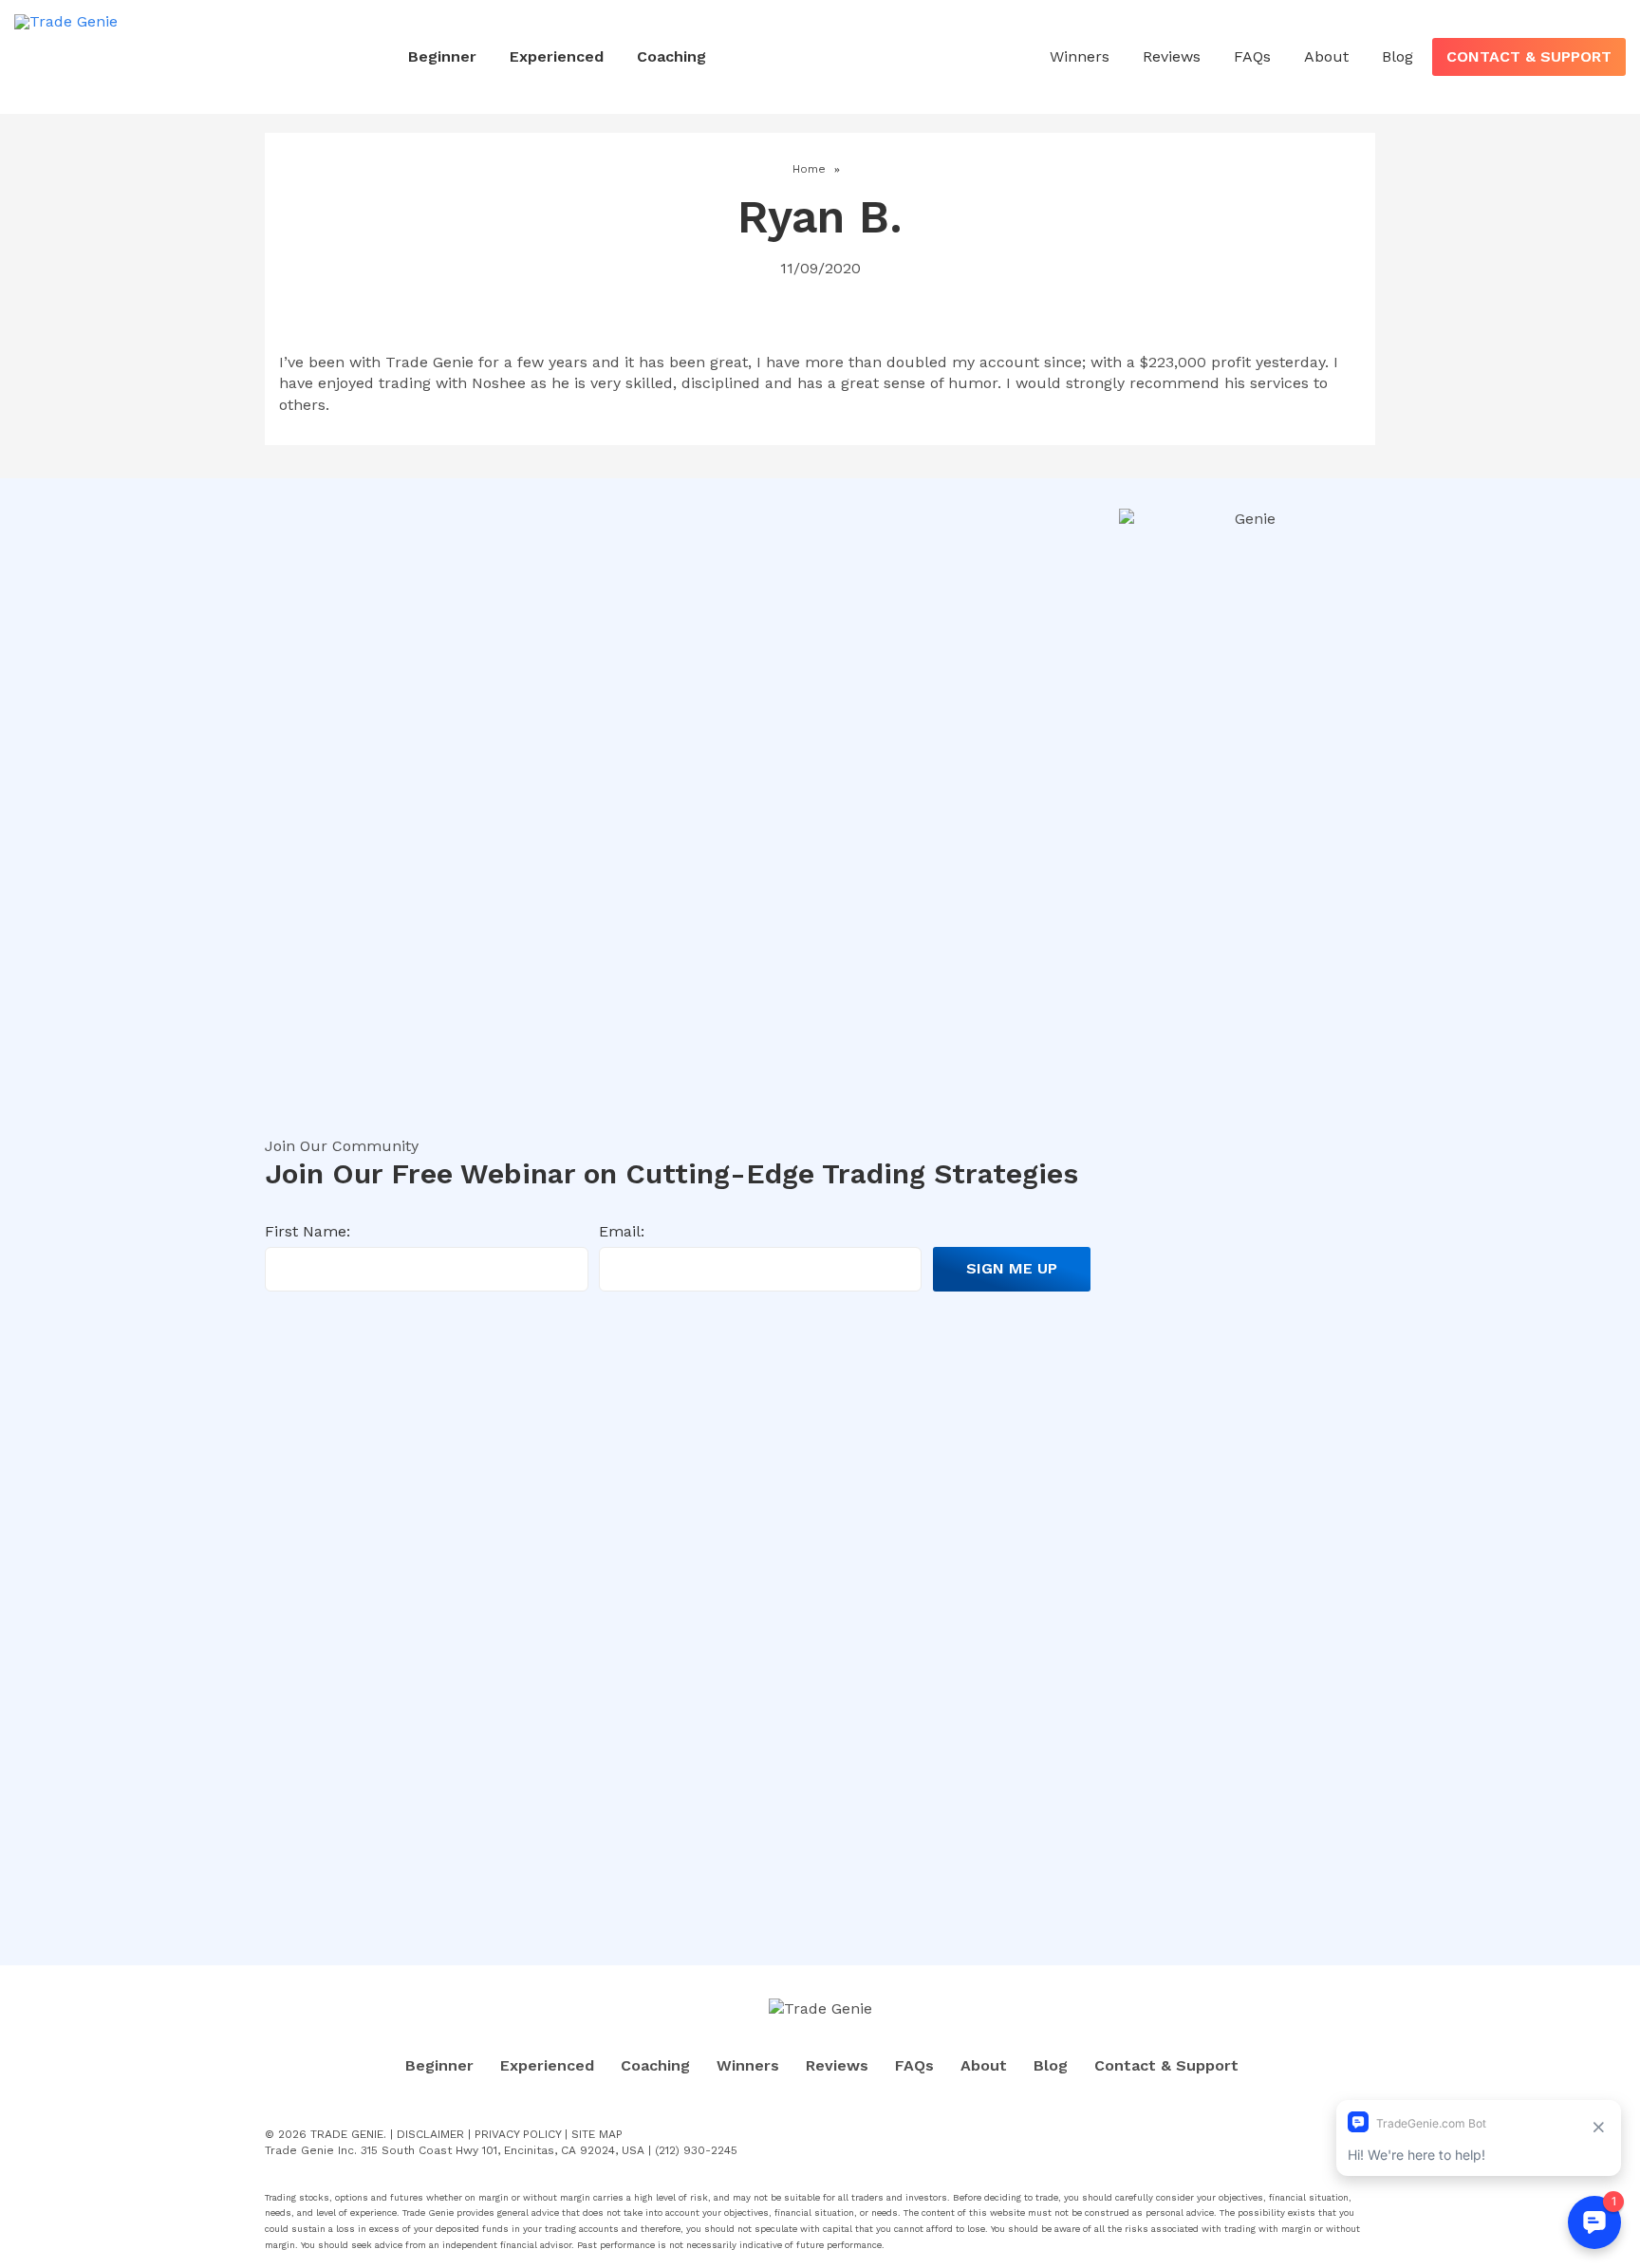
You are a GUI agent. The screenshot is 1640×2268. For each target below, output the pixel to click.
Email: (622, 1231)
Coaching (671, 56)
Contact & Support (1529, 56)
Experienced (557, 56)
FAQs (1252, 56)
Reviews (1172, 56)
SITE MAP (597, 2134)
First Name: (307, 1231)
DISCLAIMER (430, 2134)
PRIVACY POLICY (518, 2134)
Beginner (442, 56)
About (1326, 56)
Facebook (1305, 2135)
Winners (1080, 56)
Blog (1398, 56)
